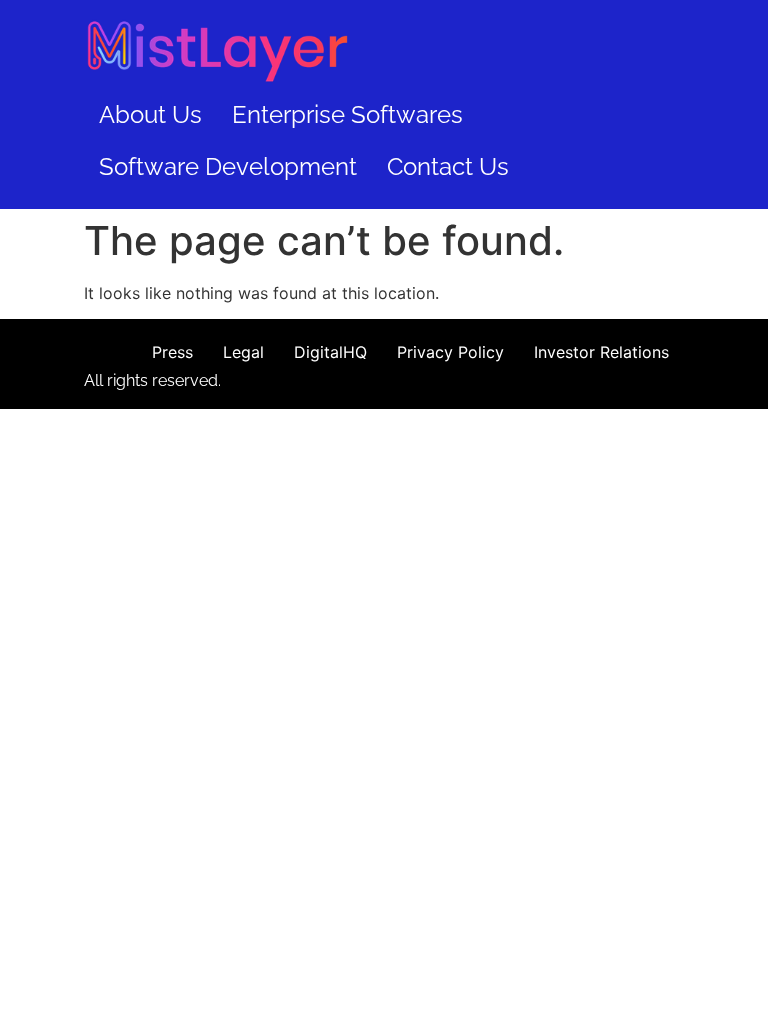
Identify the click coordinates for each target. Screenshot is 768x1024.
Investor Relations (601, 352)
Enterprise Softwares (347, 114)
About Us (150, 114)
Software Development (228, 166)
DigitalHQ (330, 352)
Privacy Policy (450, 352)
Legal (243, 352)
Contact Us (448, 166)
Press (172, 352)
